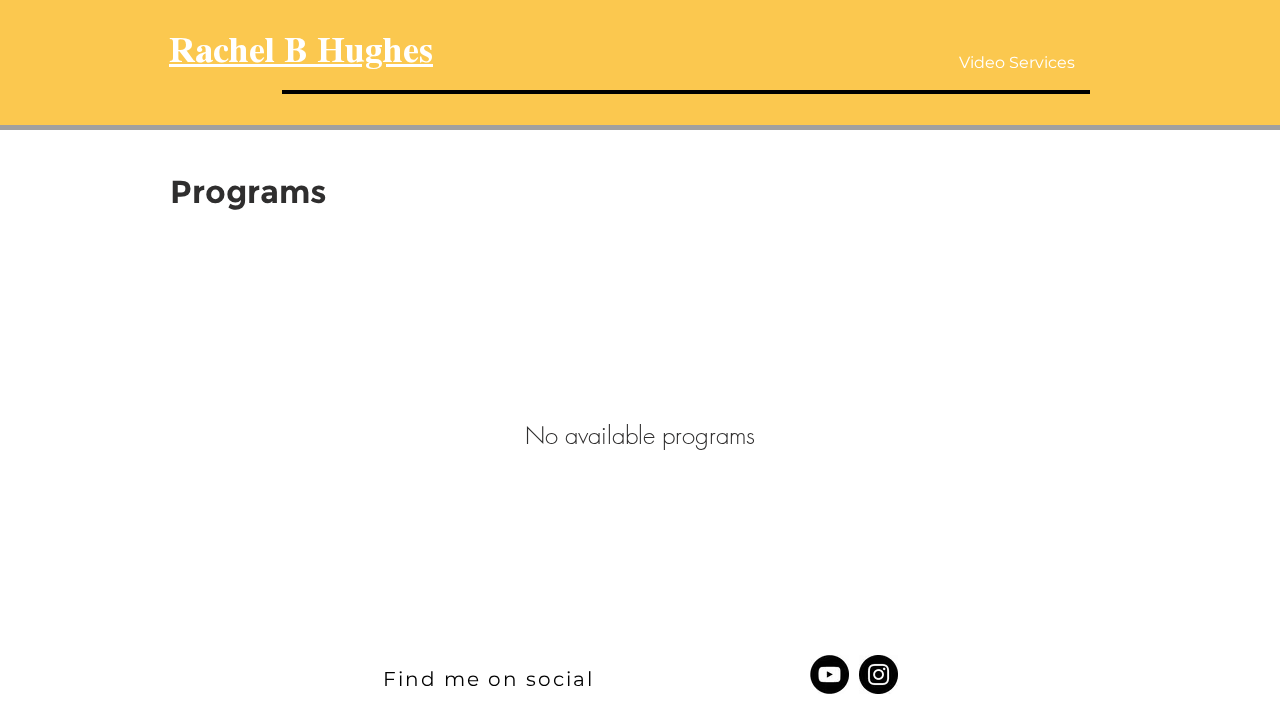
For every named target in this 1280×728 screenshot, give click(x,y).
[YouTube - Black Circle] (829, 674)
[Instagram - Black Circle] (878, 674)
